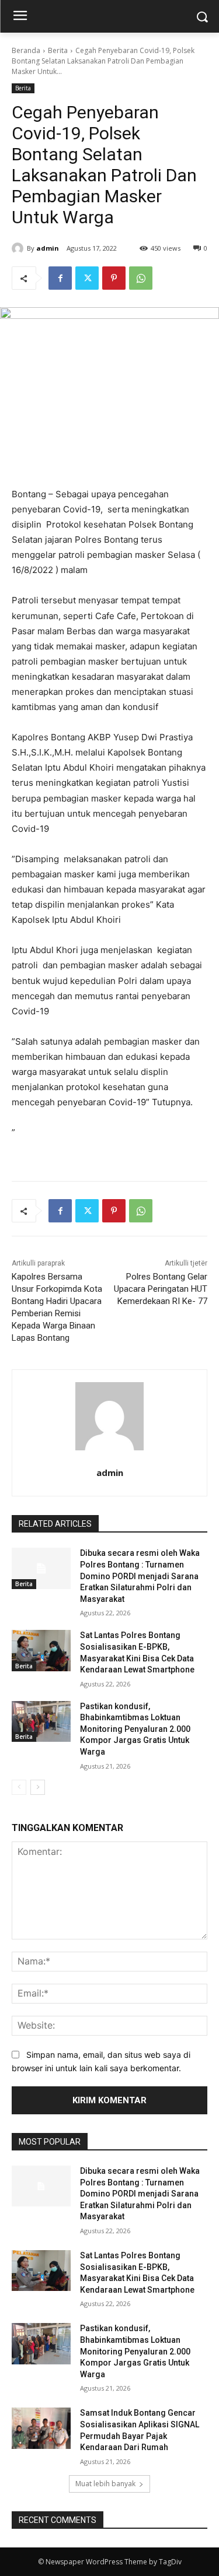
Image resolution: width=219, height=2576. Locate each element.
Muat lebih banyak (105, 2484)
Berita (58, 50)
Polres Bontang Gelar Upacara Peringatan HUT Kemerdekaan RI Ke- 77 (161, 1289)
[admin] (19, 248)
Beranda (26, 50)
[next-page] (38, 1787)
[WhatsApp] (141, 278)
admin (48, 248)
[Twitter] (87, 278)
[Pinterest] (114, 278)
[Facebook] (60, 278)
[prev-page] (19, 1787)
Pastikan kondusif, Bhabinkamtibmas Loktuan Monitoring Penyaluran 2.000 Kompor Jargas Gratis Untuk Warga (135, 1729)
